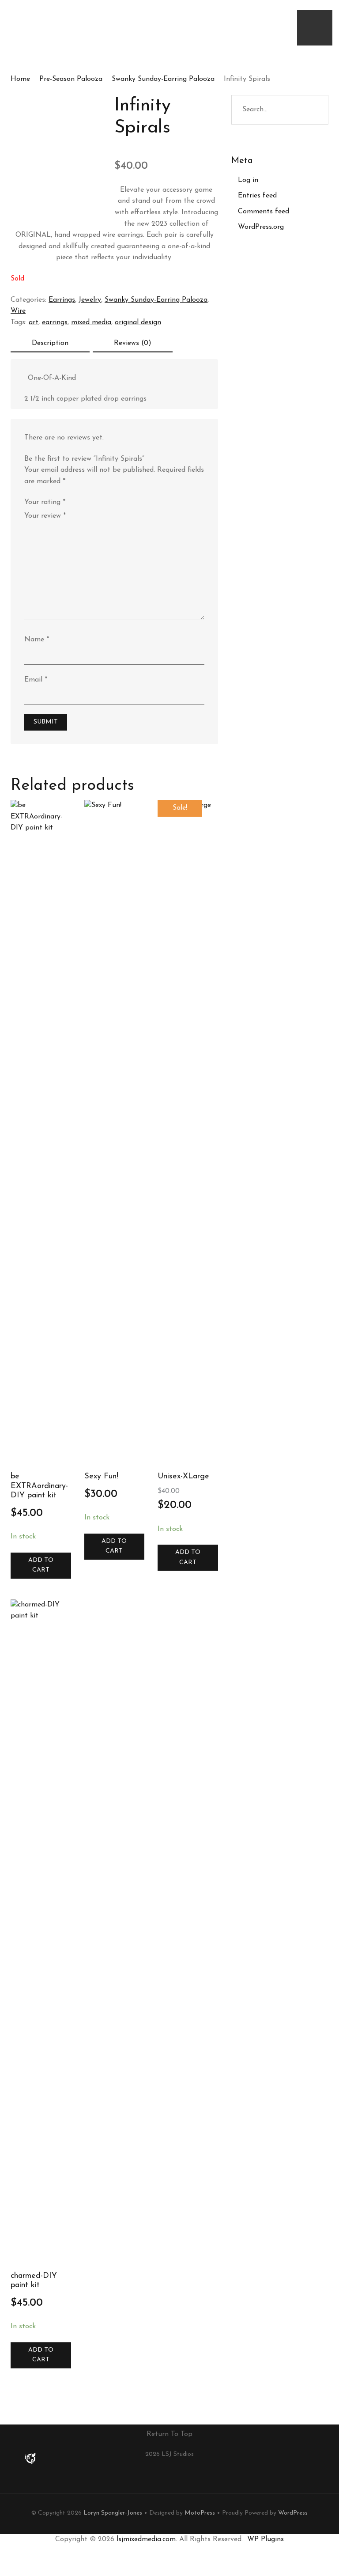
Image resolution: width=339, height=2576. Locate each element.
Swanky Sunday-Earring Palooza (163, 79)
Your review (45, 516)
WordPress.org (261, 227)
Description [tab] (50, 343)
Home (20, 79)
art (34, 322)
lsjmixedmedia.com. (147, 2539)
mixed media (91, 322)
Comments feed (264, 212)
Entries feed (257, 196)
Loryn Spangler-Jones (113, 2513)
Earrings (62, 300)
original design (138, 322)
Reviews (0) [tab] (133, 343)
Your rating (45, 502)
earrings (55, 322)
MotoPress (200, 2513)
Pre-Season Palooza (71, 79)
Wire (18, 311)
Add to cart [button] (41, 1565)
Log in (248, 180)
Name (37, 640)
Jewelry (90, 300)
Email (36, 680)
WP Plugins (266, 2539)
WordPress (293, 2513)
